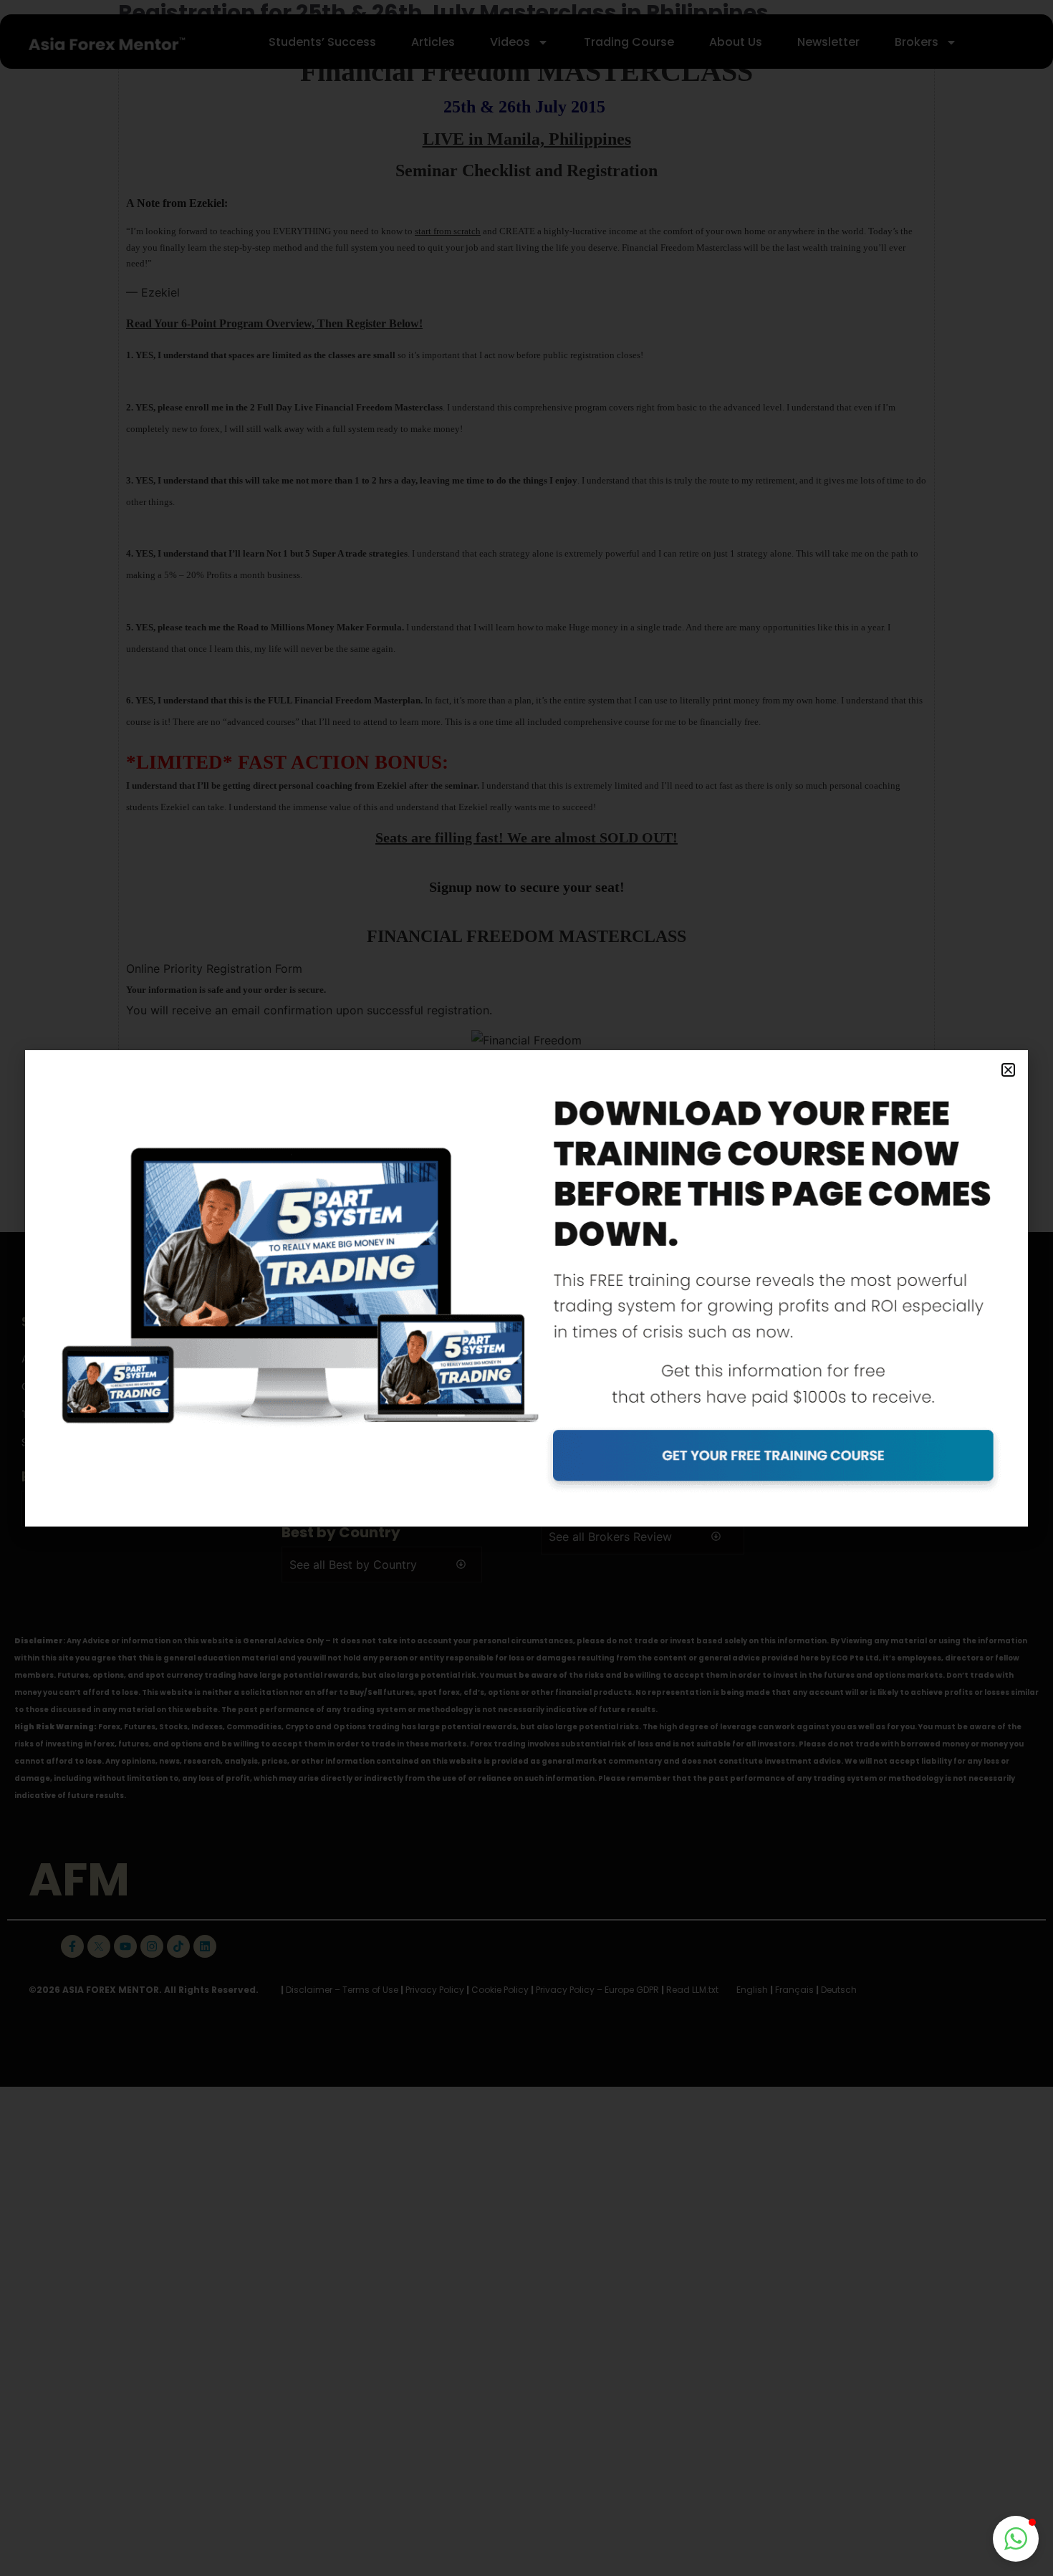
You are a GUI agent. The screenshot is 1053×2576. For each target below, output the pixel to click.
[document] (526, 1288)
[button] (1016, 2539)
